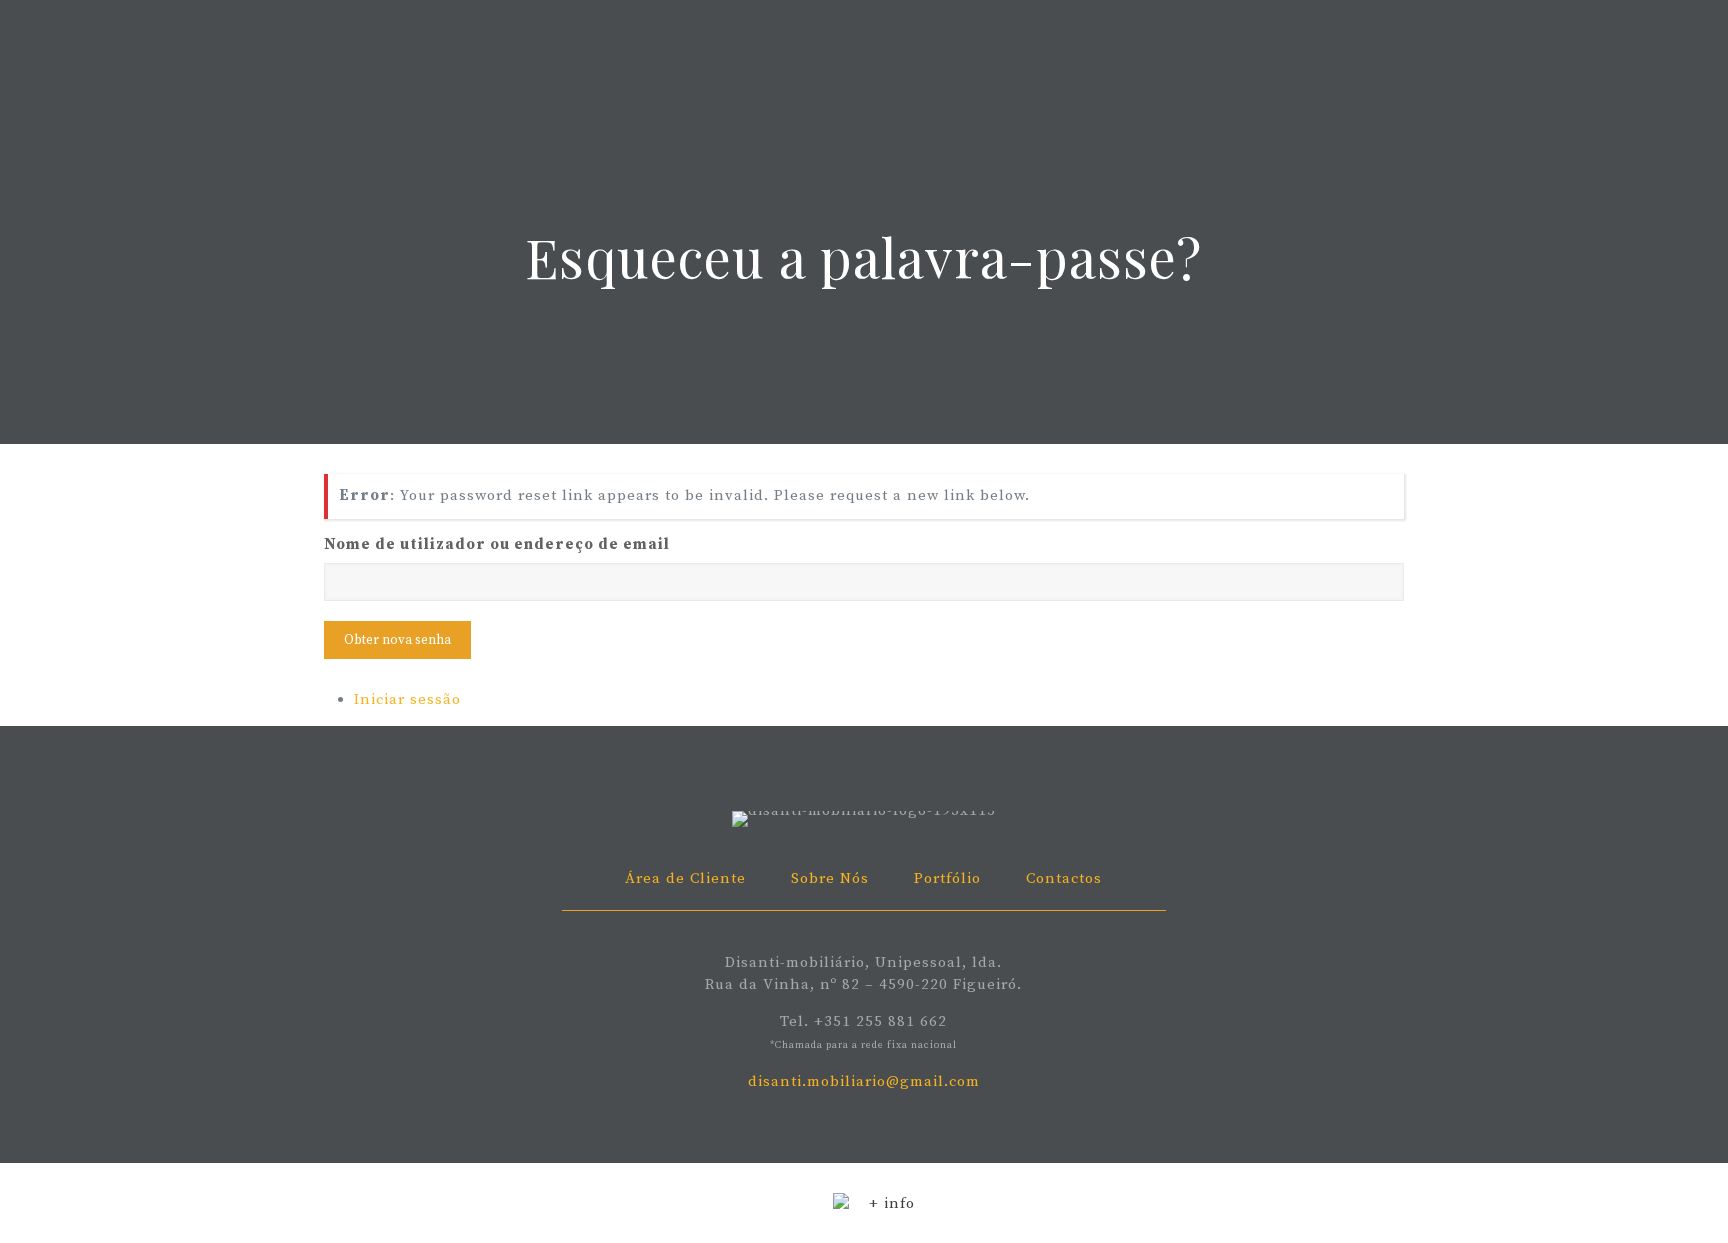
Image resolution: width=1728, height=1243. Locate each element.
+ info (892, 1203)
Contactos (1064, 878)
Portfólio (947, 878)
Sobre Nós (830, 878)
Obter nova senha (397, 640)
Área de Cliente (685, 878)
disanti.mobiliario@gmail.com (864, 1081)
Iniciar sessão (407, 699)
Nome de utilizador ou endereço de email (497, 544)
